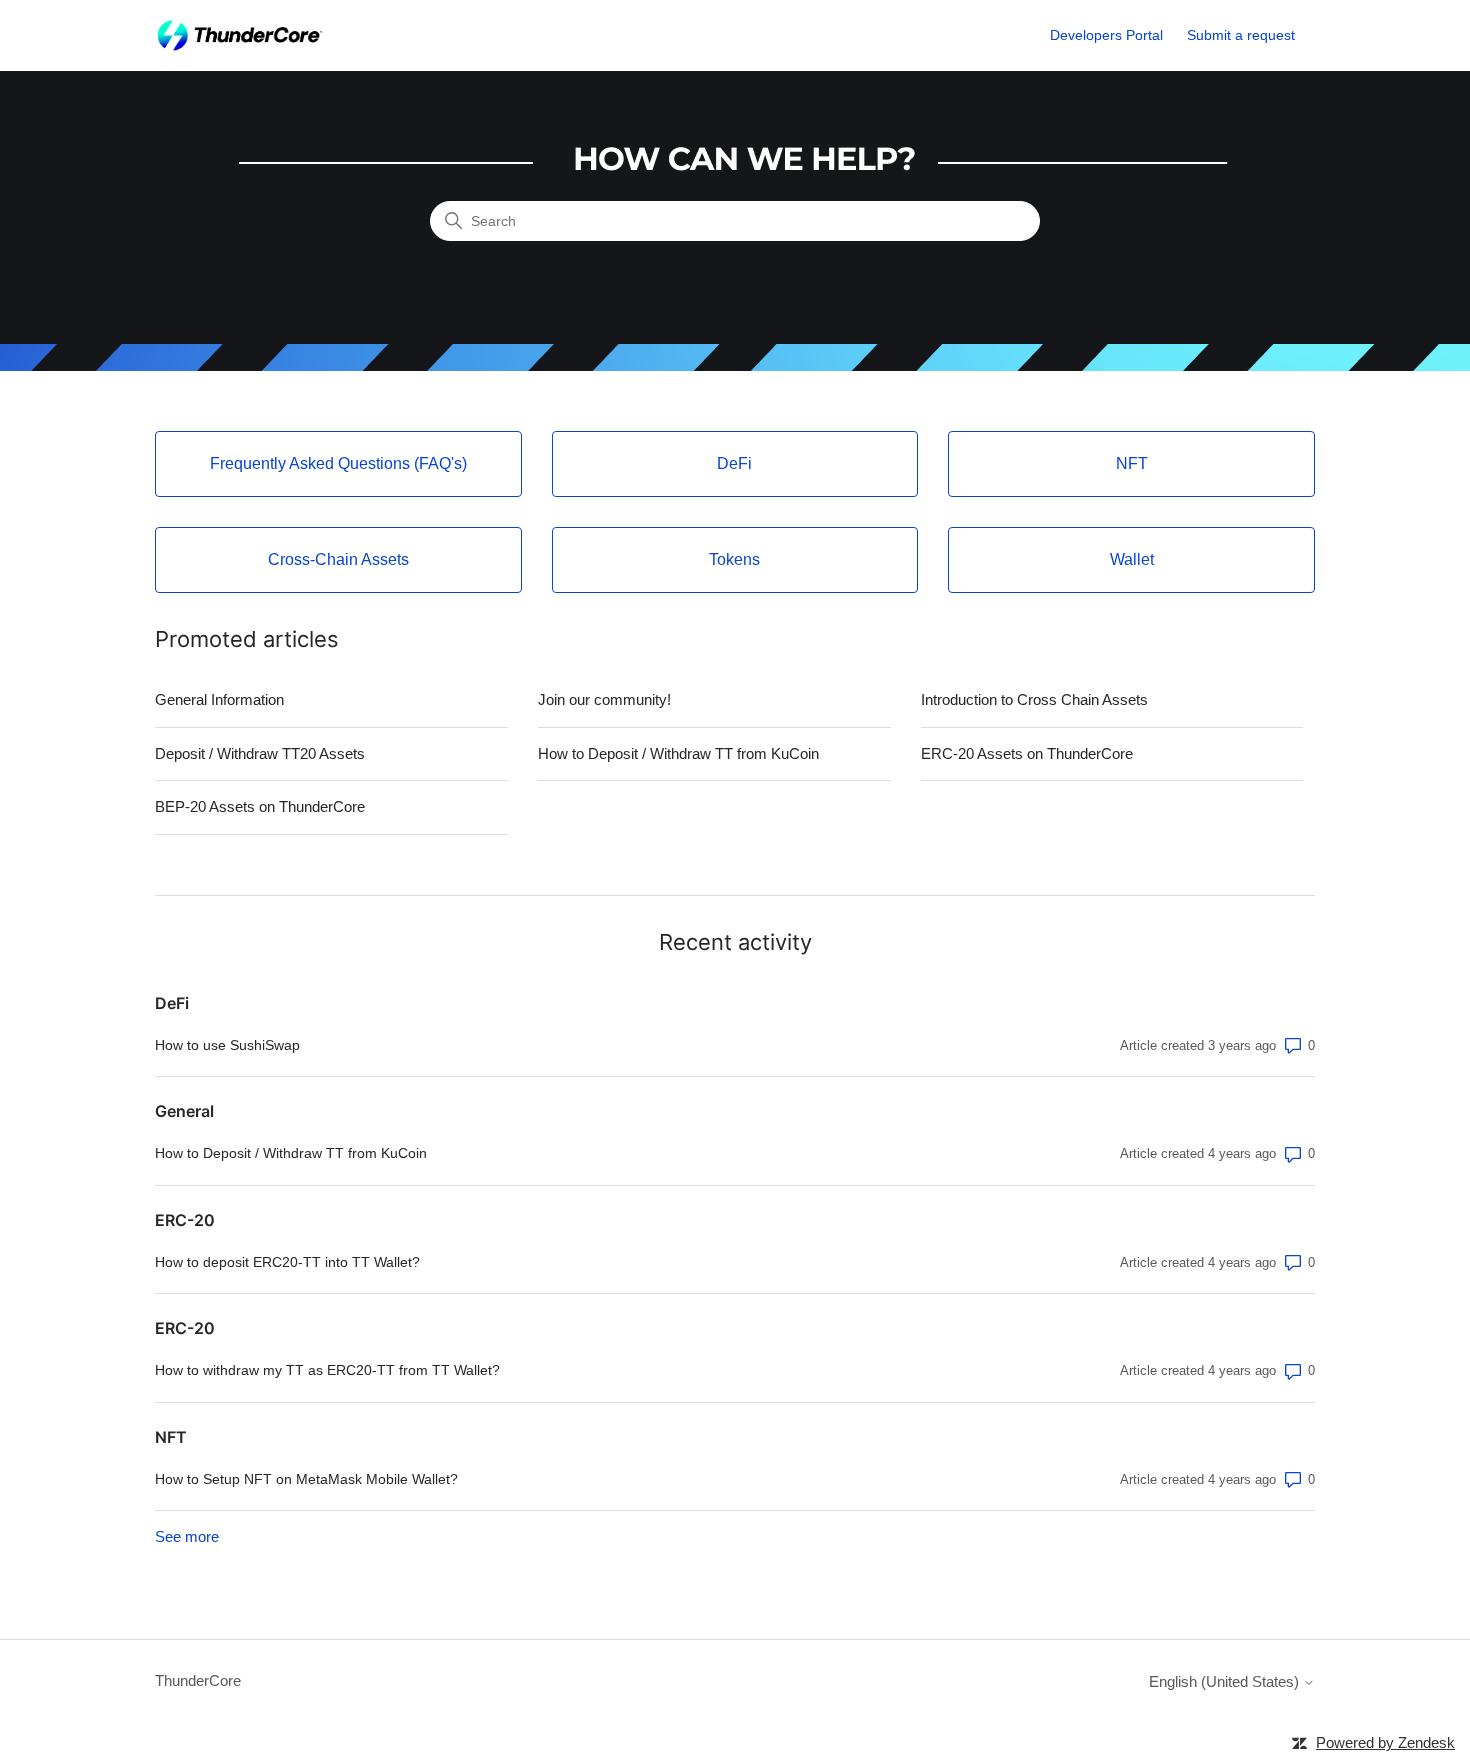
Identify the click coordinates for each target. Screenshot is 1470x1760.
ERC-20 (185, 1220)
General (184, 1111)
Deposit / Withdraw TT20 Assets (260, 753)
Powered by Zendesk (1385, 1742)
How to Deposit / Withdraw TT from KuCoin (678, 753)
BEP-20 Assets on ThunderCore (260, 806)
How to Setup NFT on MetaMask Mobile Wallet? (306, 1479)
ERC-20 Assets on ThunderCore (1027, 753)
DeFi (172, 1003)
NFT (171, 1437)
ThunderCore (198, 1680)
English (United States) (1226, 1681)
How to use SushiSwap (227, 1045)
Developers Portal (1106, 35)
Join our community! (604, 699)
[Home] (239, 35)
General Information (219, 699)
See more (187, 1536)
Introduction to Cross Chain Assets (1034, 699)
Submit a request (1241, 35)
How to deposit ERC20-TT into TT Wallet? (287, 1262)
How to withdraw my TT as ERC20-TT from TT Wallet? (327, 1370)
